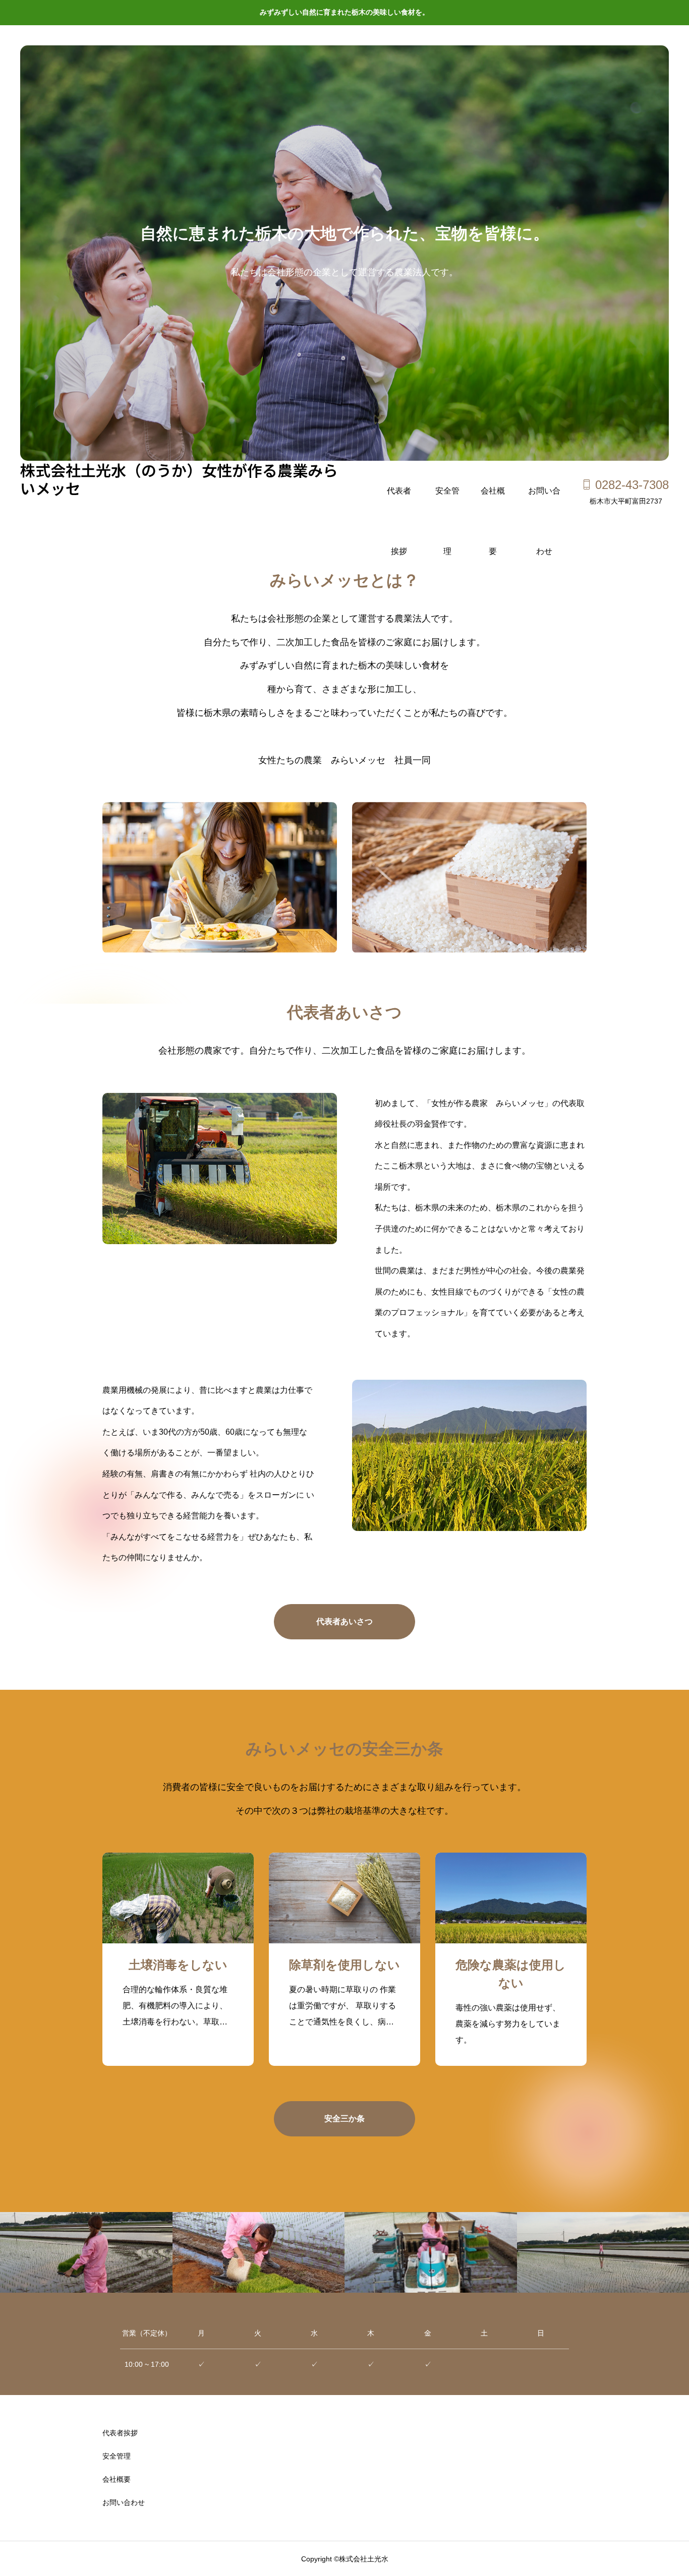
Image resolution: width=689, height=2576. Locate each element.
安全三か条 (344, 2119)
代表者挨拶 (399, 504)
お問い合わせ (544, 504)
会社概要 (493, 504)
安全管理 (447, 504)
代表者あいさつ (344, 1621)
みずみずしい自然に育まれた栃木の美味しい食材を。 (344, 12)
